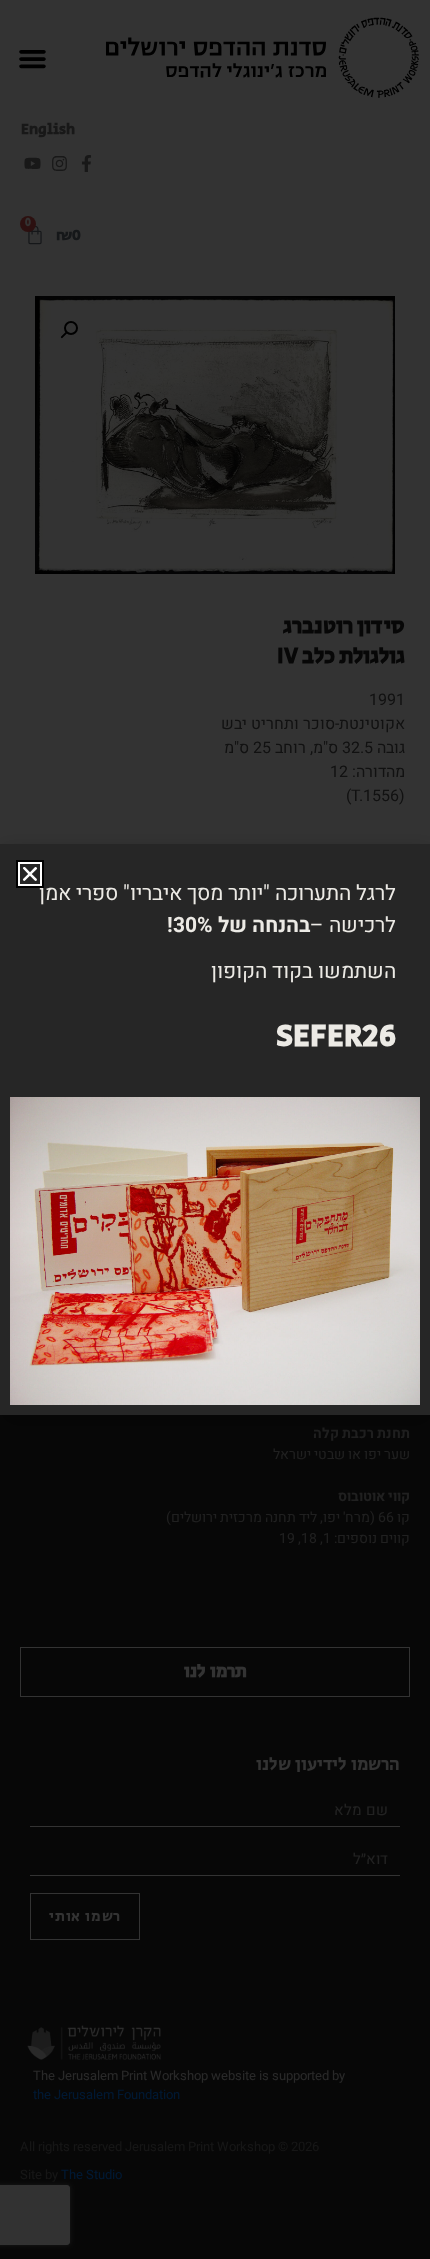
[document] (215, 1129)
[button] (30, 874)
